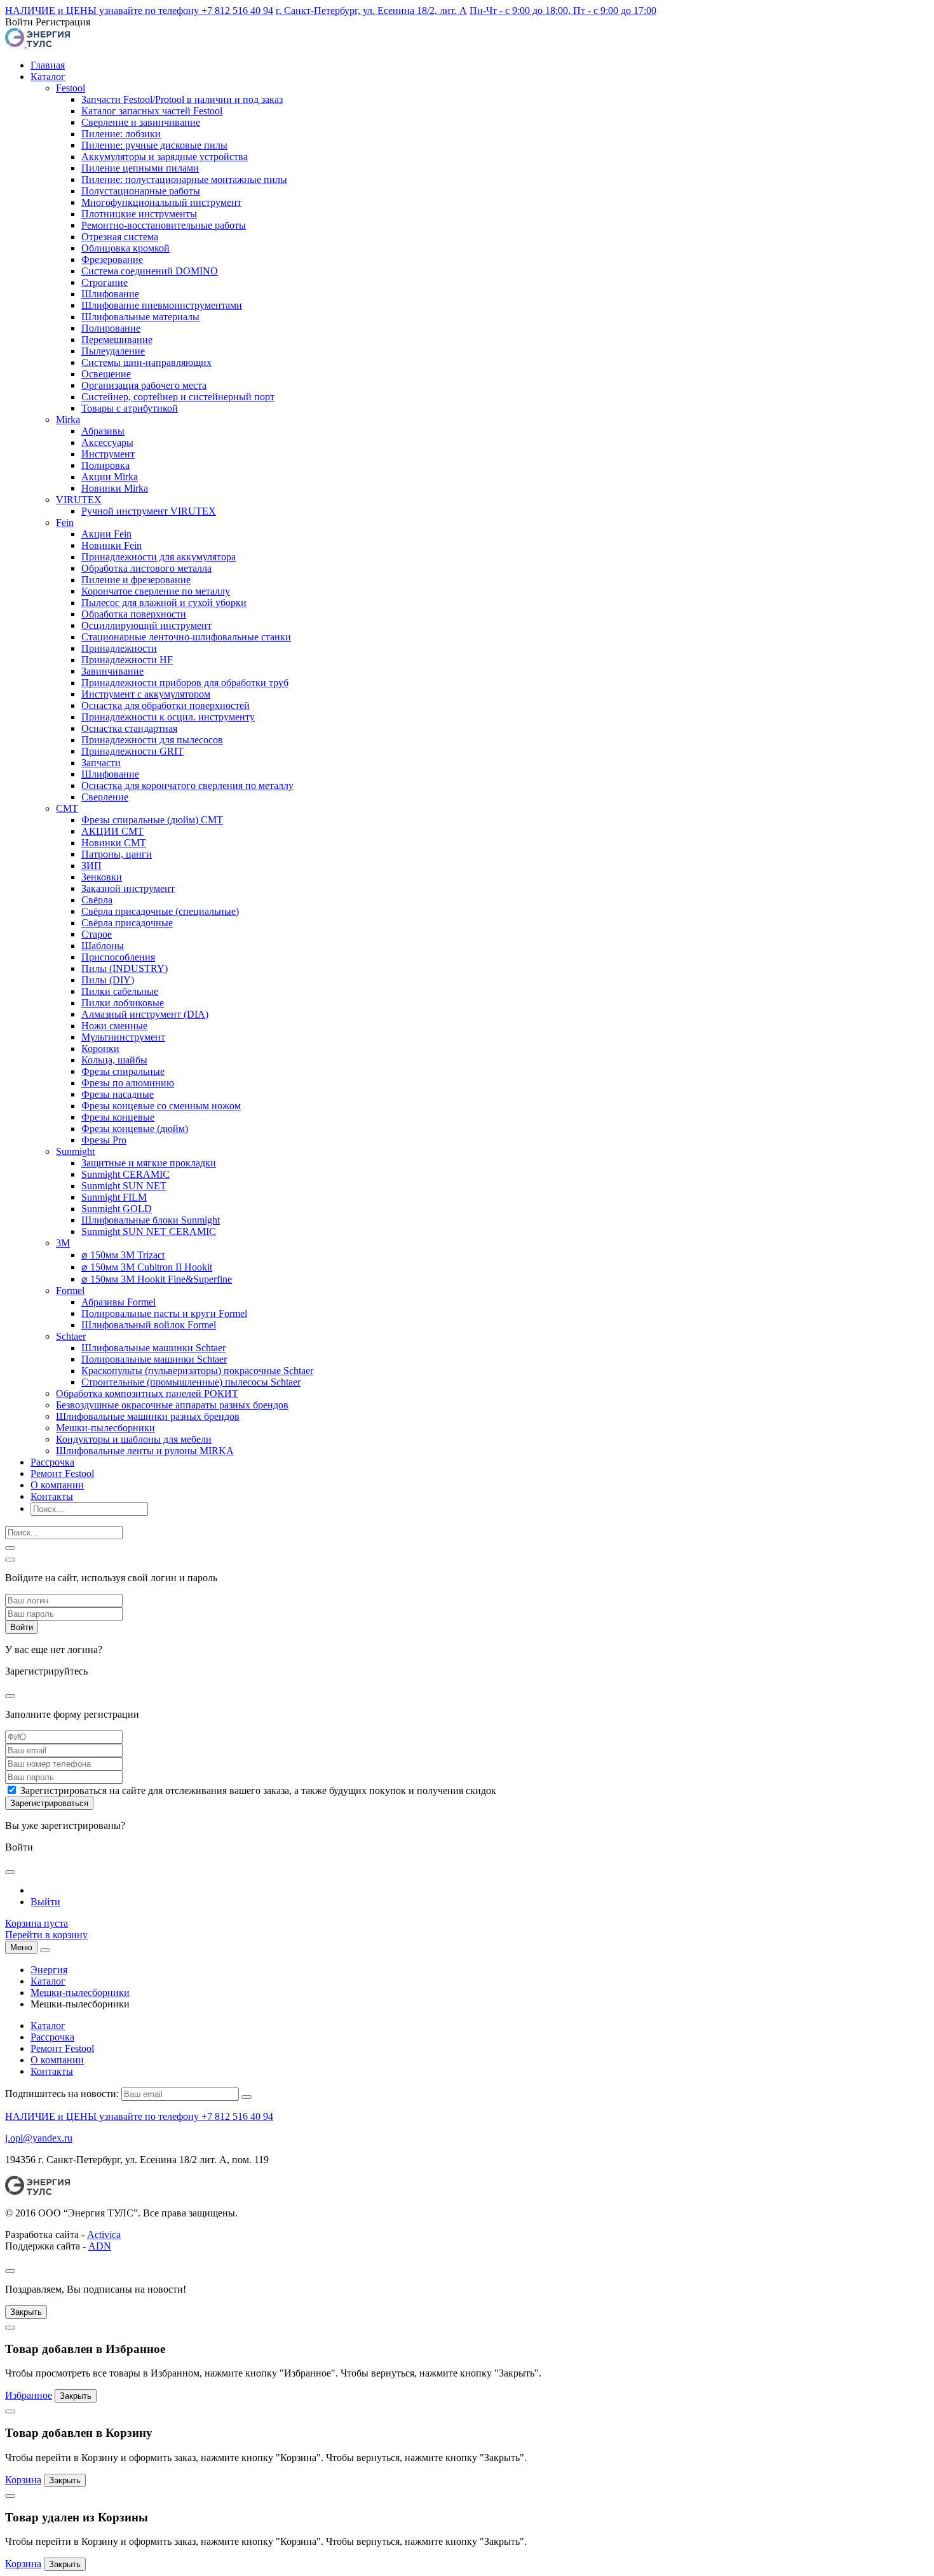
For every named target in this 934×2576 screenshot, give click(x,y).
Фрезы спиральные (123, 1071)
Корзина (23, 2480)
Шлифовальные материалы (140, 317)
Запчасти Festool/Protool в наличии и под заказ (182, 99)
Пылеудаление (113, 351)
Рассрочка (52, 1462)
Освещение (106, 374)
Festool (71, 88)
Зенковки (102, 877)
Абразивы (103, 431)
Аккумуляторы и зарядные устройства (165, 157)
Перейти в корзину (46, 1935)
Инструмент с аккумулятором (146, 694)
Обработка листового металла (146, 568)
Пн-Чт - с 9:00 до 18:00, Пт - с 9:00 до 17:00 (563, 10)
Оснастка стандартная (129, 728)
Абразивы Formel (118, 1302)
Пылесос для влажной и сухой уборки (164, 603)
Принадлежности (119, 648)
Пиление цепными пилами (140, 168)
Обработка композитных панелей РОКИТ (147, 1393)
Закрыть (26, 2312)
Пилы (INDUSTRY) (125, 968)
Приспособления (118, 957)
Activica (104, 2235)
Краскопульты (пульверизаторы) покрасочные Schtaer (197, 1371)
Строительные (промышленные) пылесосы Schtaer (191, 1382)
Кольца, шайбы (114, 1060)
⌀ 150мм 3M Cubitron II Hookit (147, 1267)
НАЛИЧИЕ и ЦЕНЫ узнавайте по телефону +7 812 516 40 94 (139, 10)
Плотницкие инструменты (139, 214)
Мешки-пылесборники (105, 1428)
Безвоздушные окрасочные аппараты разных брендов (172, 1405)
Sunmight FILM (114, 1197)
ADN (100, 2246)
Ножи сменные (114, 1026)
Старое (97, 934)
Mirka (68, 420)
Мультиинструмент (123, 1037)
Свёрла (97, 900)
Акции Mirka (110, 477)
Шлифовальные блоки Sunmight (151, 1220)
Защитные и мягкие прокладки (149, 1163)
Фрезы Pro (104, 1140)
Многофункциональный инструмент (161, 202)
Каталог (48, 77)
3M (63, 1243)
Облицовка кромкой (125, 248)
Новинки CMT (114, 843)
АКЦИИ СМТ (112, 831)
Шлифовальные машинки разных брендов (148, 1416)
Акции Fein (106, 534)
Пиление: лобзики (121, 134)
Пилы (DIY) (108, 980)
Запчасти (101, 763)
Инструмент (108, 454)
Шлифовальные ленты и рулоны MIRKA (145, 1451)
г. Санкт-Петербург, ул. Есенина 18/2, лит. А (371, 10)
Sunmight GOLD (117, 1209)
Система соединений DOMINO (150, 271)
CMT (67, 808)
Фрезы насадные (118, 1094)
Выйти (45, 1902)
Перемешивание (117, 340)
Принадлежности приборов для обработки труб (185, 683)
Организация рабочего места (144, 385)
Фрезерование (112, 260)
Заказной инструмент (128, 888)
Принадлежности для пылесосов (152, 740)
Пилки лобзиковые (123, 1003)
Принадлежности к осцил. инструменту (168, 717)
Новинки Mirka (115, 488)
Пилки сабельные (120, 991)
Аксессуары (107, 442)
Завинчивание (112, 671)
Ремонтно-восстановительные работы (164, 225)
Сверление (105, 797)
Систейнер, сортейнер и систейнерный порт (178, 397)
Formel (70, 1291)
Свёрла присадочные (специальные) (160, 911)
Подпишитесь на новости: (62, 2094)
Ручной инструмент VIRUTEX (149, 511)
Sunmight (75, 1151)
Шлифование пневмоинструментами (162, 305)
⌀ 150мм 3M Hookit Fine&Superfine (157, 1279)
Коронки (100, 1049)
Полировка (105, 465)
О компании (57, 1485)
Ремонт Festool (62, 1473)
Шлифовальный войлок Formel (149, 1325)
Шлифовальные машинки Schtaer (153, 1348)
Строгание (105, 282)
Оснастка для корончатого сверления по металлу (187, 786)
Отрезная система (120, 237)
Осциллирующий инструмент (146, 625)
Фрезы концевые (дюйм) (135, 1129)
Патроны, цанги (117, 854)
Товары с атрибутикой (130, 408)
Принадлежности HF (127, 660)
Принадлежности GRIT (132, 751)
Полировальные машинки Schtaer (154, 1359)
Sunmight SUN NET (124, 1186)
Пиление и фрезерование (136, 580)
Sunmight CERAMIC (125, 1174)
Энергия (49, 1970)
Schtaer (71, 1336)
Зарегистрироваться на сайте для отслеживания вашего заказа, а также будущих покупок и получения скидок (258, 1790)
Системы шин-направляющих (146, 362)
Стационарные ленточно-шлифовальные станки (186, 637)
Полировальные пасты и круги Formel (164, 1313)
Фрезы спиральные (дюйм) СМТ (152, 820)
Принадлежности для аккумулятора (159, 557)
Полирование (111, 328)
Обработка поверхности (134, 614)
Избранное (29, 2395)
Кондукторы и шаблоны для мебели (134, 1439)
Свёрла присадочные (127, 923)
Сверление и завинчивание (141, 122)
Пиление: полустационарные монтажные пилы (184, 179)
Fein (65, 523)
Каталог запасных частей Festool (152, 111)
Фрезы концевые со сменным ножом (161, 1106)
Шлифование (110, 294)
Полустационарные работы (141, 191)
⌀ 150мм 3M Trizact (123, 1255)
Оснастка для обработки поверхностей (166, 705)
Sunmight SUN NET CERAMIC (149, 1231)
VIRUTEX (79, 500)
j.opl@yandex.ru (39, 2138)
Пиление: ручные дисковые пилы (154, 145)
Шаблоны (103, 946)
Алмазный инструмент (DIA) (145, 1014)
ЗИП (91, 866)
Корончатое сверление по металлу (156, 591)
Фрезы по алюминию (128, 1083)
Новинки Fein (112, 545)
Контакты (52, 1496)
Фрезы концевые (118, 1117)
